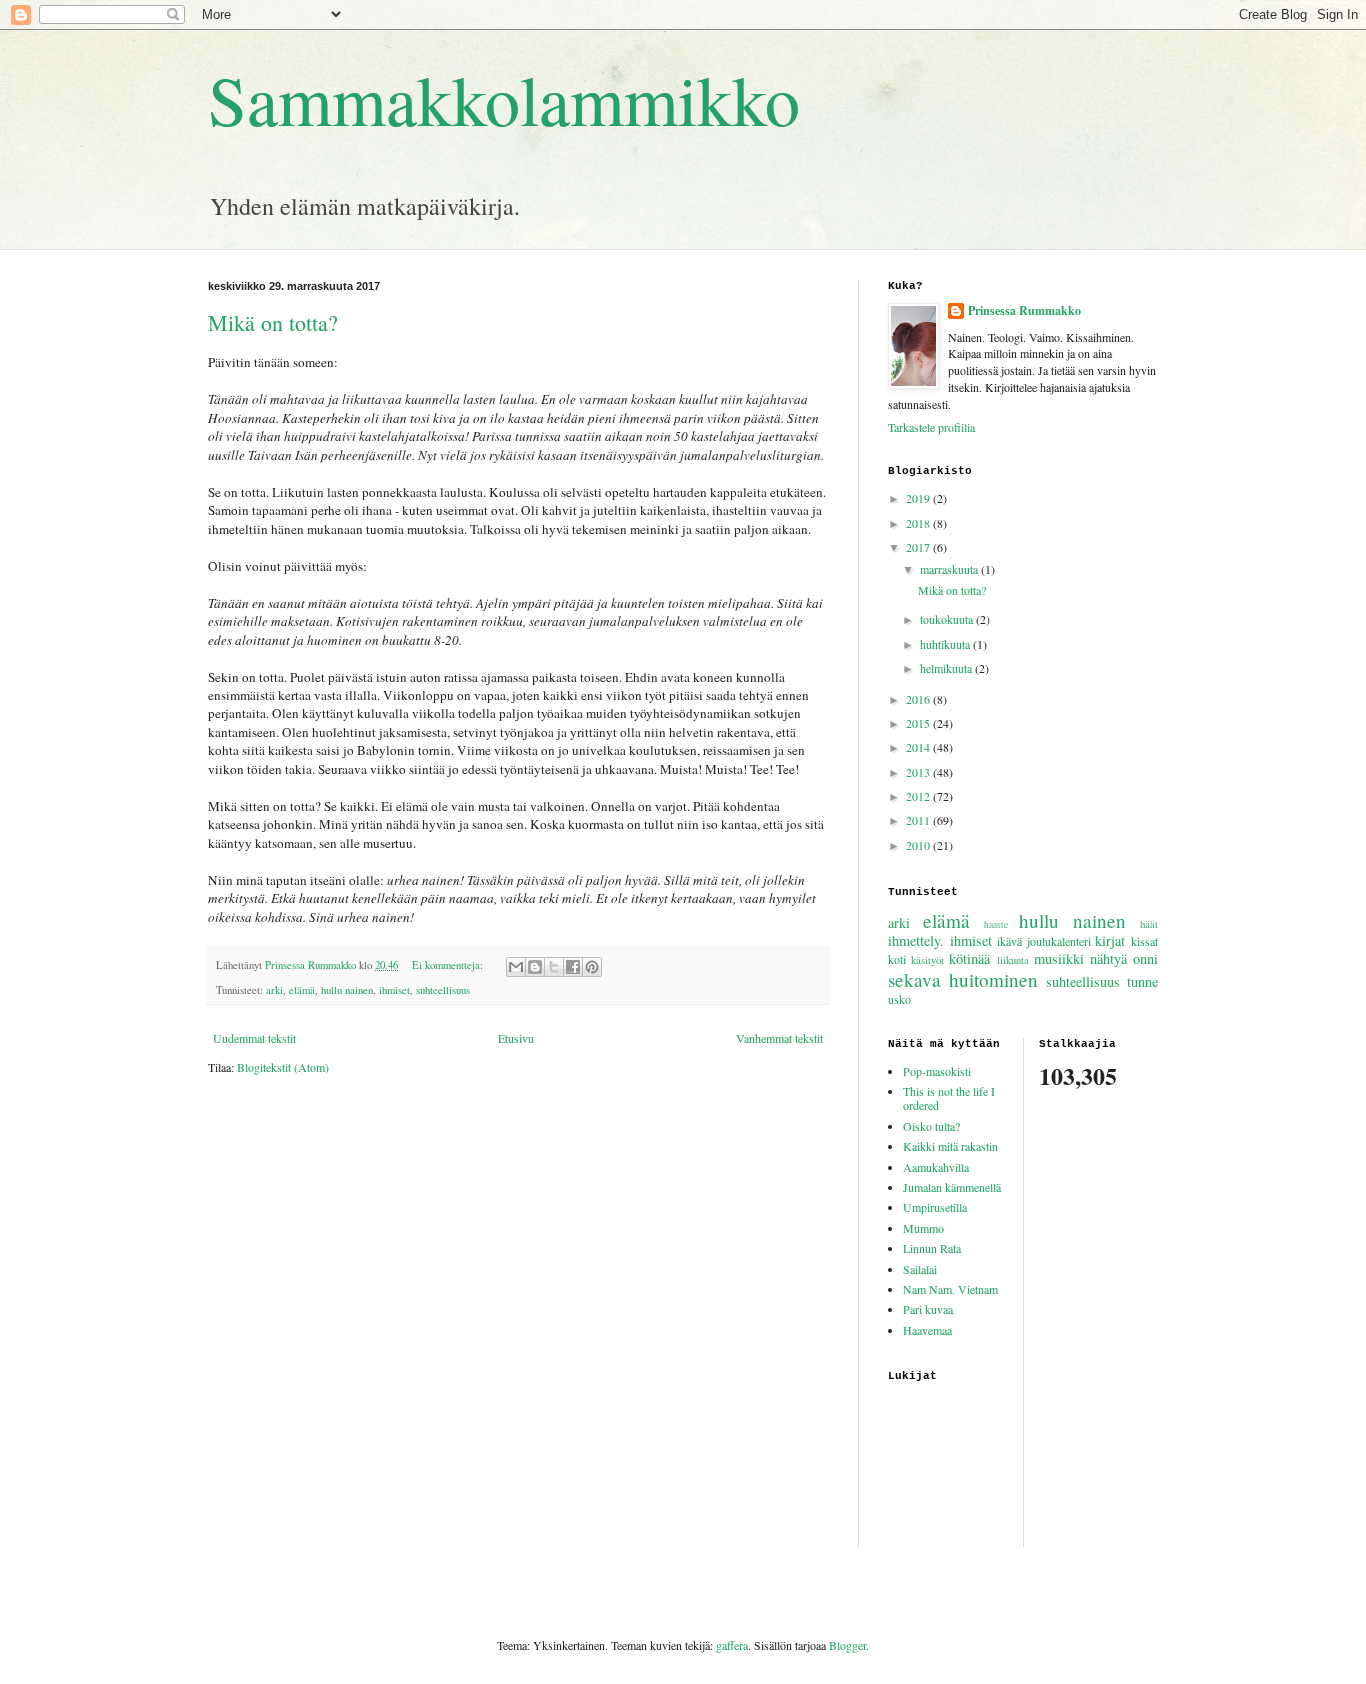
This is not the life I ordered (949, 1098)
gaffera (732, 1645)
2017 (919, 547)
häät (1149, 924)
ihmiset (394, 990)
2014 (919, 747)
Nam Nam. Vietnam (950, 1289)
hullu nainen (347, 990)
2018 (919, 523)
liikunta (1013, 960)
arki (274, 990)
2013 (919, 772)
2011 (919, 820)
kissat (1144, 941)
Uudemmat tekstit (254, 1038)
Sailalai (920, 1269)
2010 (919, 845)
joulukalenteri (1059, 941)
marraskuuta (950, 569)
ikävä (1009, 941)
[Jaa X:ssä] (554, 967)
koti (897, 959)
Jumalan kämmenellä (952, 1187)
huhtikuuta (946, 644)
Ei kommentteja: (449, 965)
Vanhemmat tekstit (779, 1038)
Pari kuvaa (928, 1309)
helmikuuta (947, 668)
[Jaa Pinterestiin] (592, 967)
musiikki (1059, 958)
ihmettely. (916, 940)
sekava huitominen (963, 979)
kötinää (969, 958)
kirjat (1110, 940)
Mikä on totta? (273, 322)
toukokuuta (948, 619)
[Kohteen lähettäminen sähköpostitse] (516, 967)
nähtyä (1108, 958)
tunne (1142, 981)
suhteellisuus (443, 990)
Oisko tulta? (931, 1126)
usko (899, 999)
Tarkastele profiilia (931, 427)
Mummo (923, 1228)
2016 (919, 699)
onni (1145, 958)
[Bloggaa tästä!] (535, 967)
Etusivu (516, 1038)
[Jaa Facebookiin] (573, 967)
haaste (996, 924)
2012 (919, 796)
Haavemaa (927, 1330)
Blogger (847, 1645)
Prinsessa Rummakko (1024, 311)
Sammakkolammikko (504, 99)
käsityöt (927, 960)
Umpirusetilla (935, 1207)
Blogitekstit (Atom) (283, 1067)
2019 (919, 498)
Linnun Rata (932, 1248)
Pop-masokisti (937, 1071)
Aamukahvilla (936, 1167)
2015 (919, 723)
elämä (302, 990)
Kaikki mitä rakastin (950, 1146)
